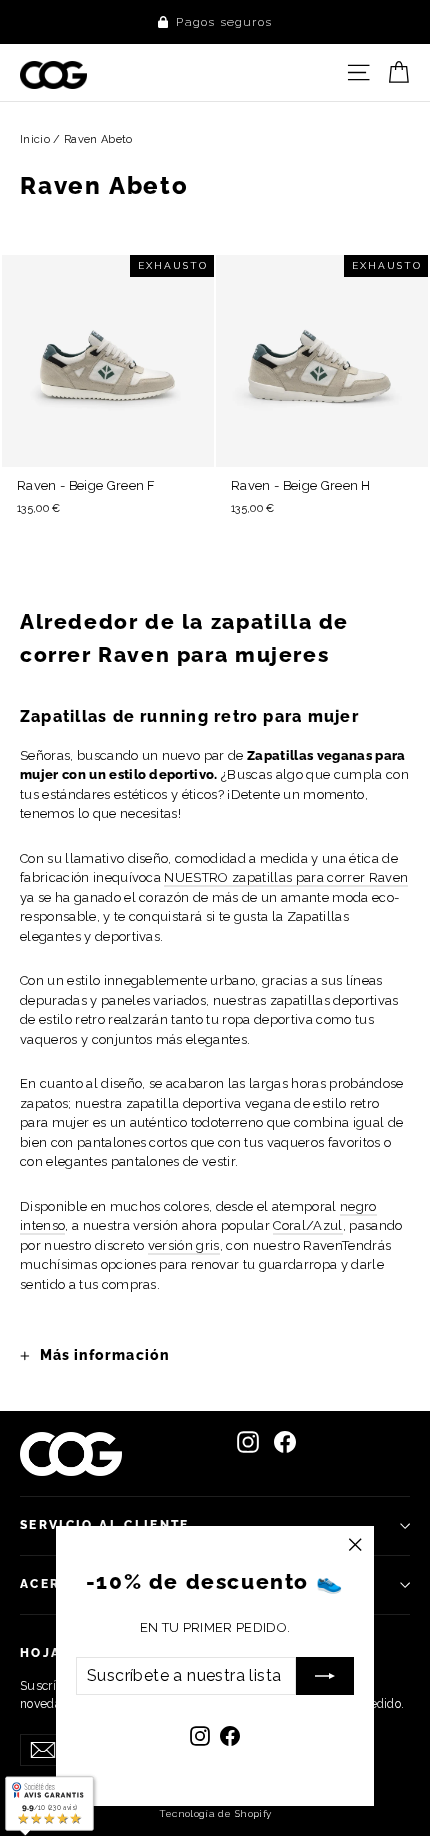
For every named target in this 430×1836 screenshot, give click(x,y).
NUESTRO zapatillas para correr (286, 877)
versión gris (184, 1245)
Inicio (35, 139)
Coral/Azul (307, 1225)
